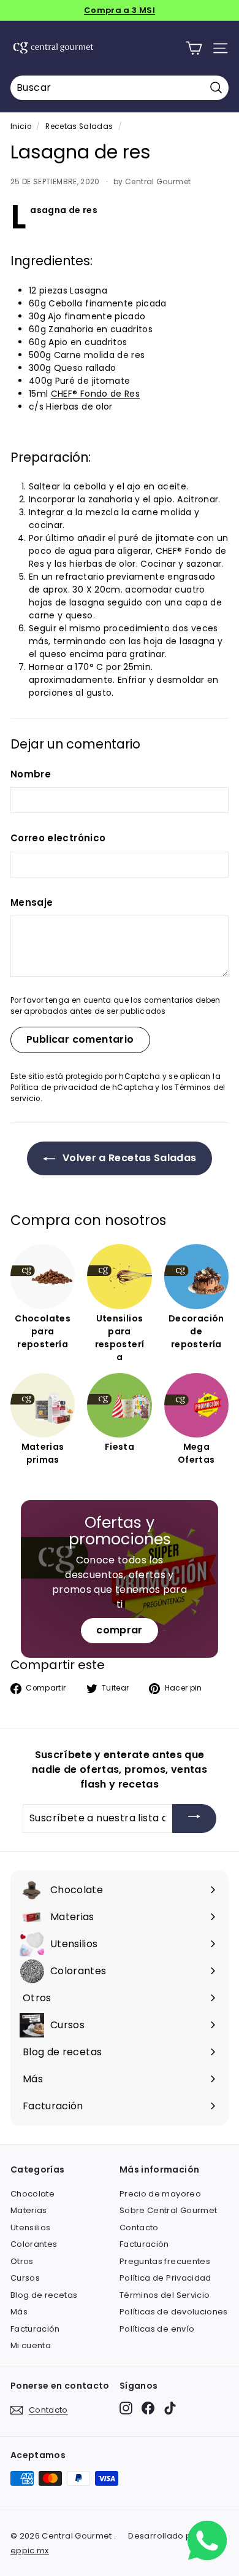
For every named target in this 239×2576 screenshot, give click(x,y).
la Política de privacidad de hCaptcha (116, 1082)
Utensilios (31, 2228)
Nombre (31, 774)
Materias (29, 2210)
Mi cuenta (31, 2345)
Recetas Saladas (79, 126)
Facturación (35, 2329)
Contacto (139, 2228)
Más (19, 2312)
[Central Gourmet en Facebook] (148, 2408)
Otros (22, 2261)
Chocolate (32, 2194)
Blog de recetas (44, 2295)
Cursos (25, 2278)
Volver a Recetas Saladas (128, 1158)
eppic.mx (30, 2551)
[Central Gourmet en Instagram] (126, 2408)
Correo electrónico (58, 838)
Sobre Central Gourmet (168, 2210)
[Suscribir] (194, 1819)
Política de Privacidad (165, 2278)
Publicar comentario (80, 1039)
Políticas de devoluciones (174, 2312)
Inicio (21, 126)
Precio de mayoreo (160, 2194)
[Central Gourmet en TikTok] (170, 2408)
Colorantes (34, 2244)
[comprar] (120, 1579)
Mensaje (32, 902)
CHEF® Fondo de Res (95, 394)
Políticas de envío (157, 2329)
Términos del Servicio (165, 2295)
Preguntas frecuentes (165, 2261)
